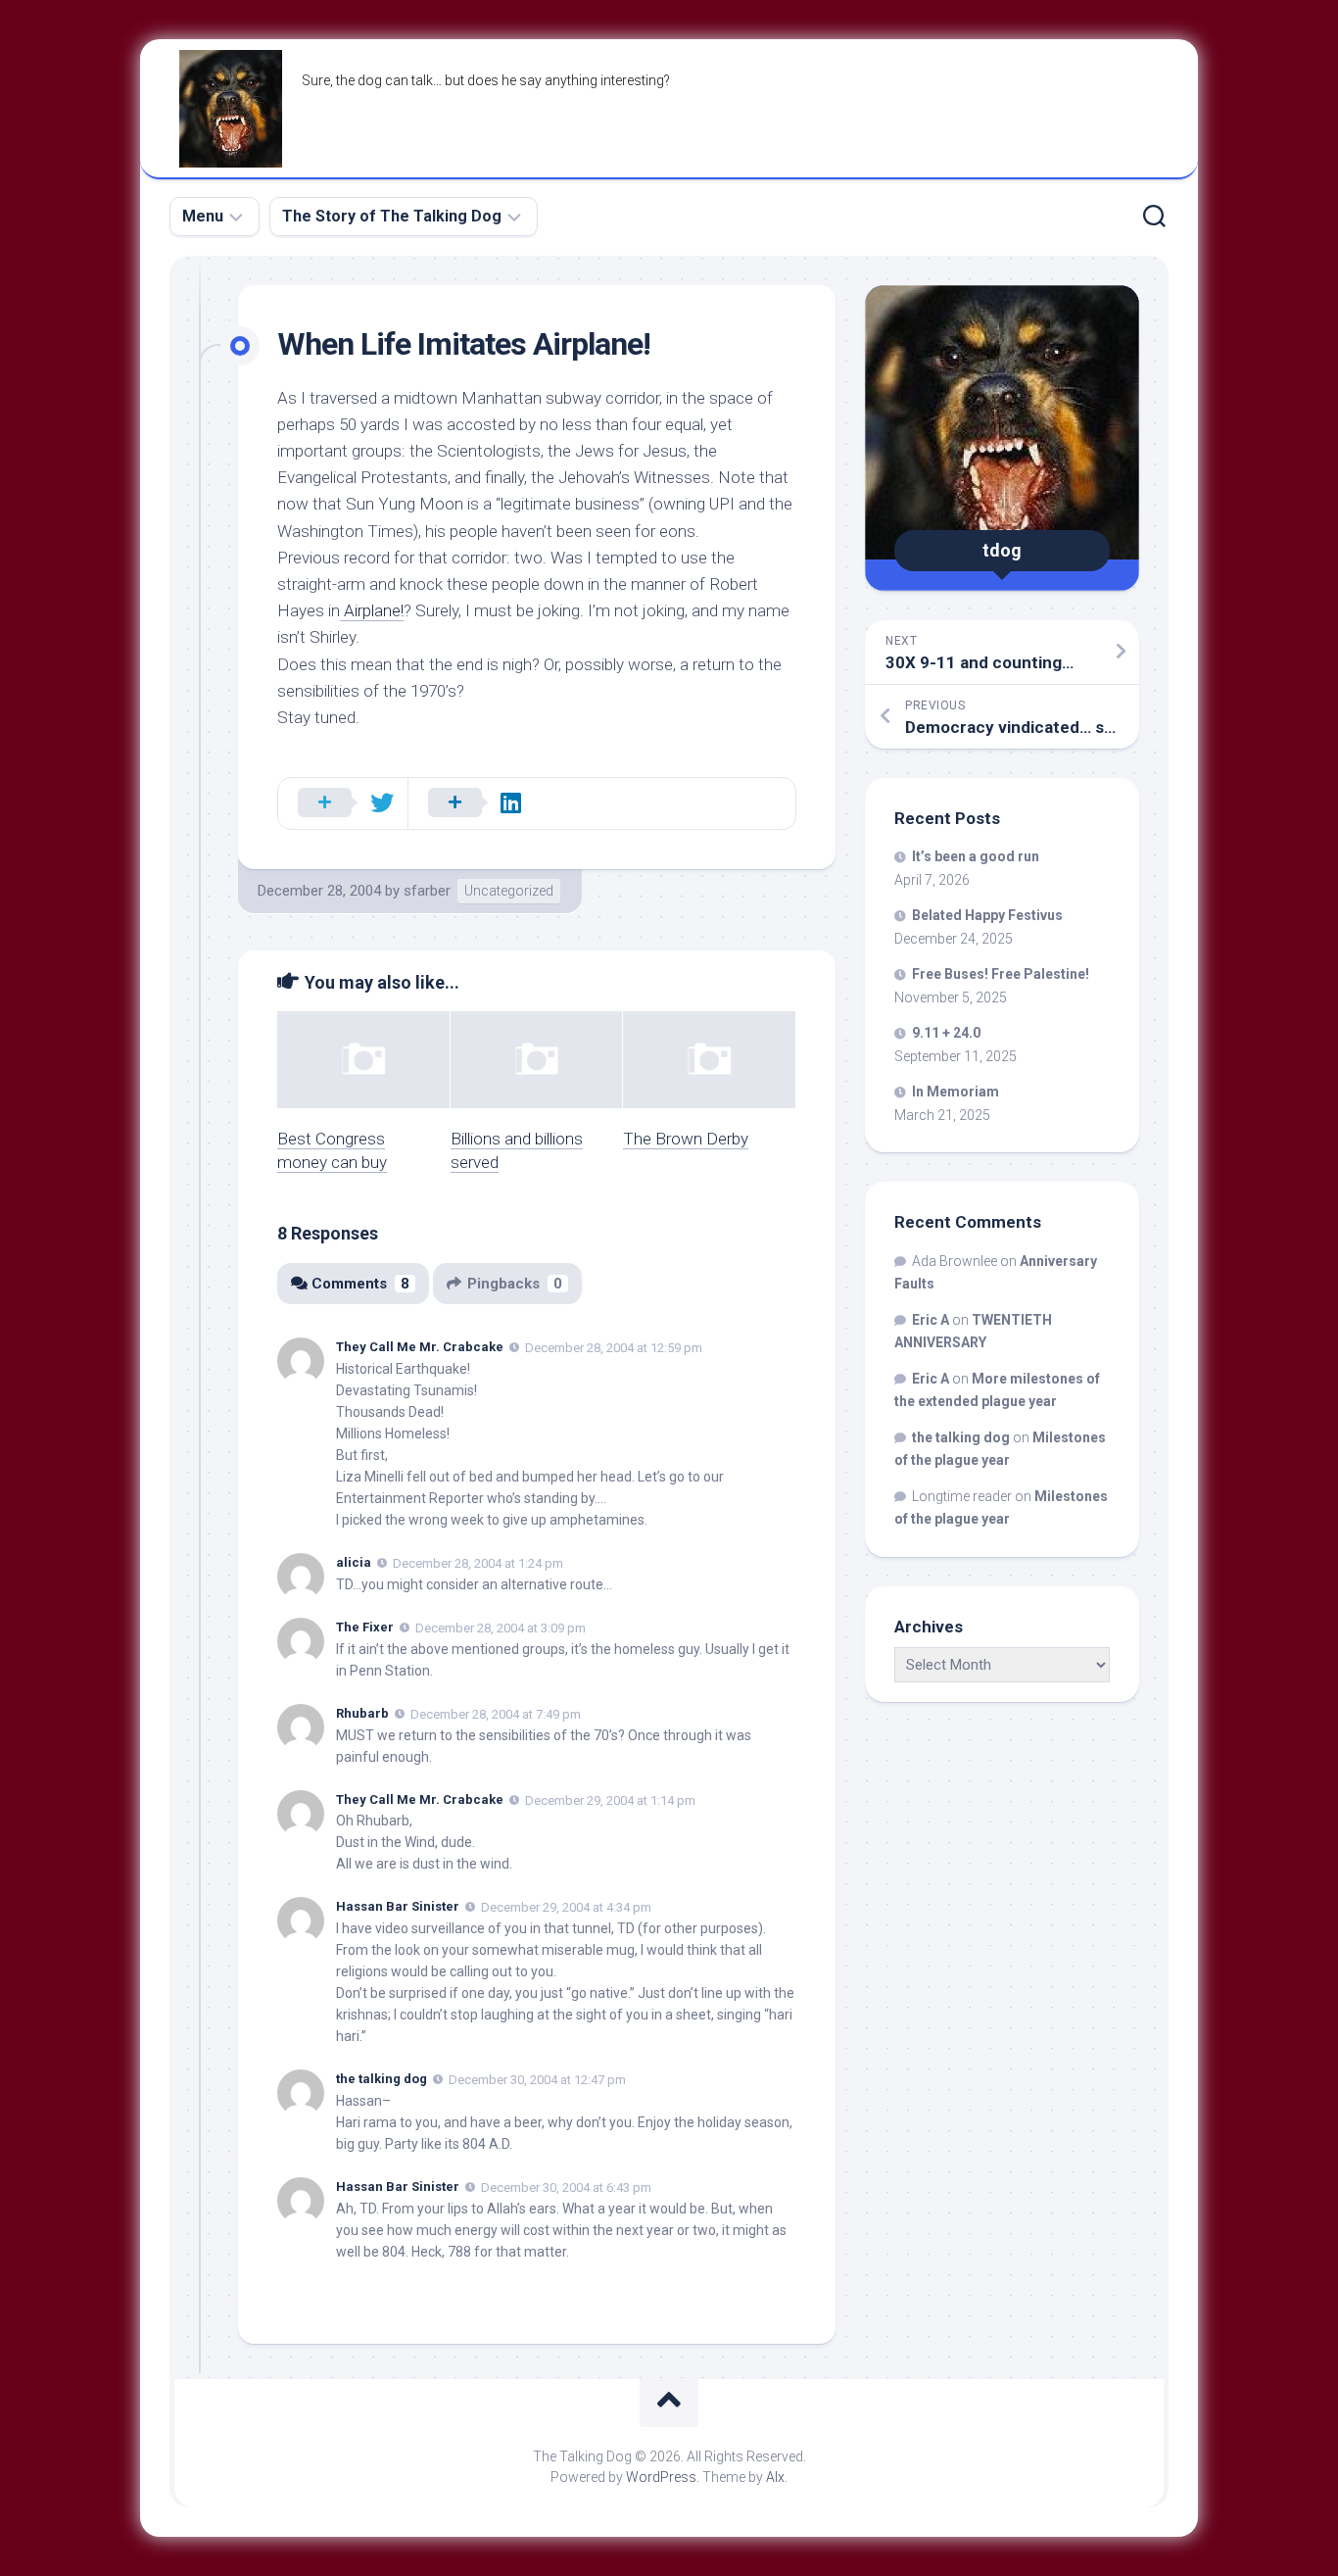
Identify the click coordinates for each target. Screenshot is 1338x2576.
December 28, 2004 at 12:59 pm (614, 1348)
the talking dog (382, 2079)
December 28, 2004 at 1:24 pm (478, 1563)
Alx (775, 2477)
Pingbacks (515, 1284)
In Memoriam (956, 1092)
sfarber (427, 891)
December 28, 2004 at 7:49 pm (496, 1714)
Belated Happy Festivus (987, 915)
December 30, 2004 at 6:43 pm (566, 2187)
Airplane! (372, 610)
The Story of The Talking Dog (392, 216)
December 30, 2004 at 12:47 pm (537, 2080)
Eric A (931, 1320)
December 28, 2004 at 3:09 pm (501, 1628)
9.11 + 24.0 (946, 1033)
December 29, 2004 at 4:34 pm (566, 1907)
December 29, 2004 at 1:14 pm (610, 1799)
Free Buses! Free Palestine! (1001, 974)
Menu (203, 216)
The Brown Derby (686, 1139)
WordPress (661, 2477)
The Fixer (365, 1627)
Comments (360, 1284)
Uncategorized (509, 891)
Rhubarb (362, 1713)
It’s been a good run (976, 856)
